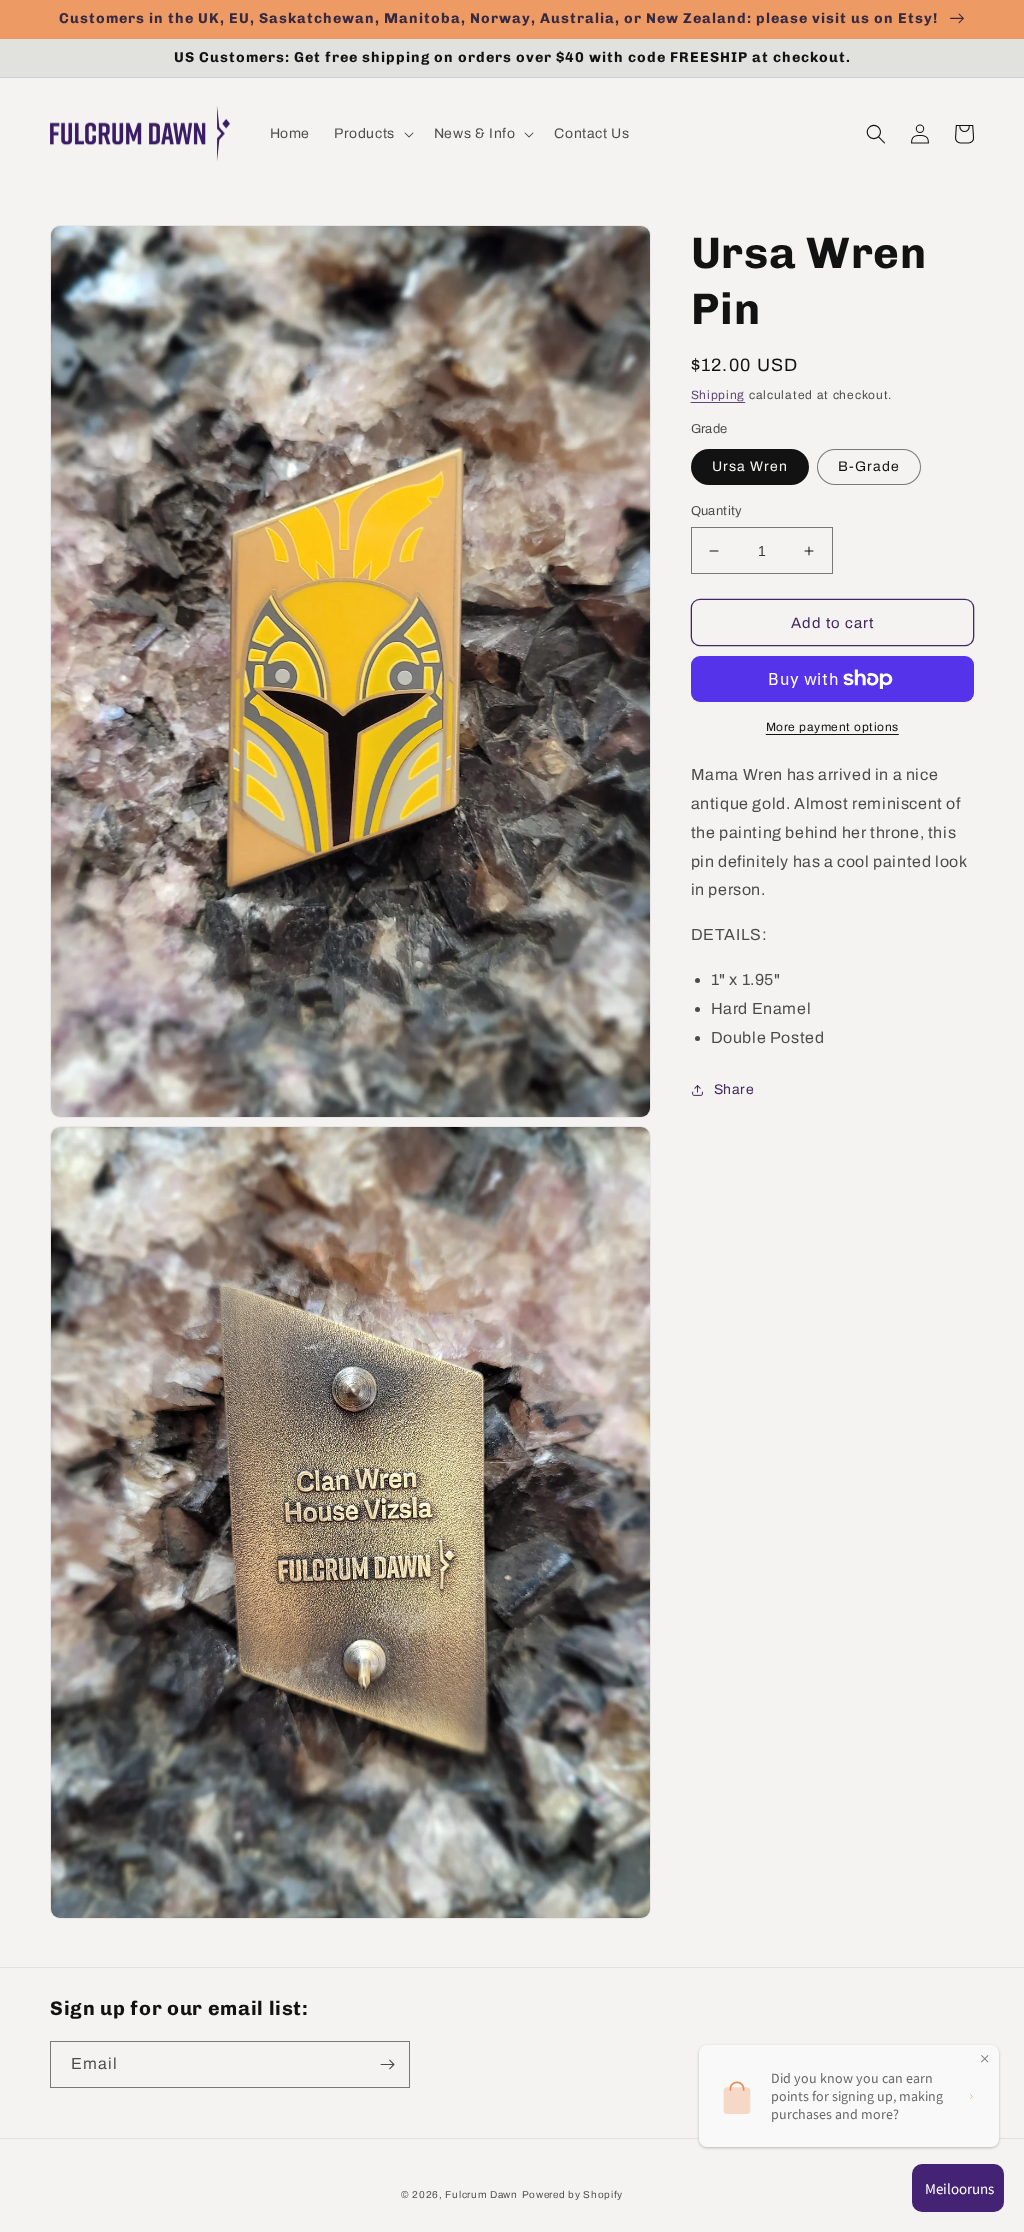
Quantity (717, 511)
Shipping (718, 395)
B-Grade (869, 466)
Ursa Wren (750, 466)
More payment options (832, 727)
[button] (372, 134)
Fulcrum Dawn (481, 2194)
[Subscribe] (387, 2064)
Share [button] (734, 1089)
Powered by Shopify (573, 2194)
